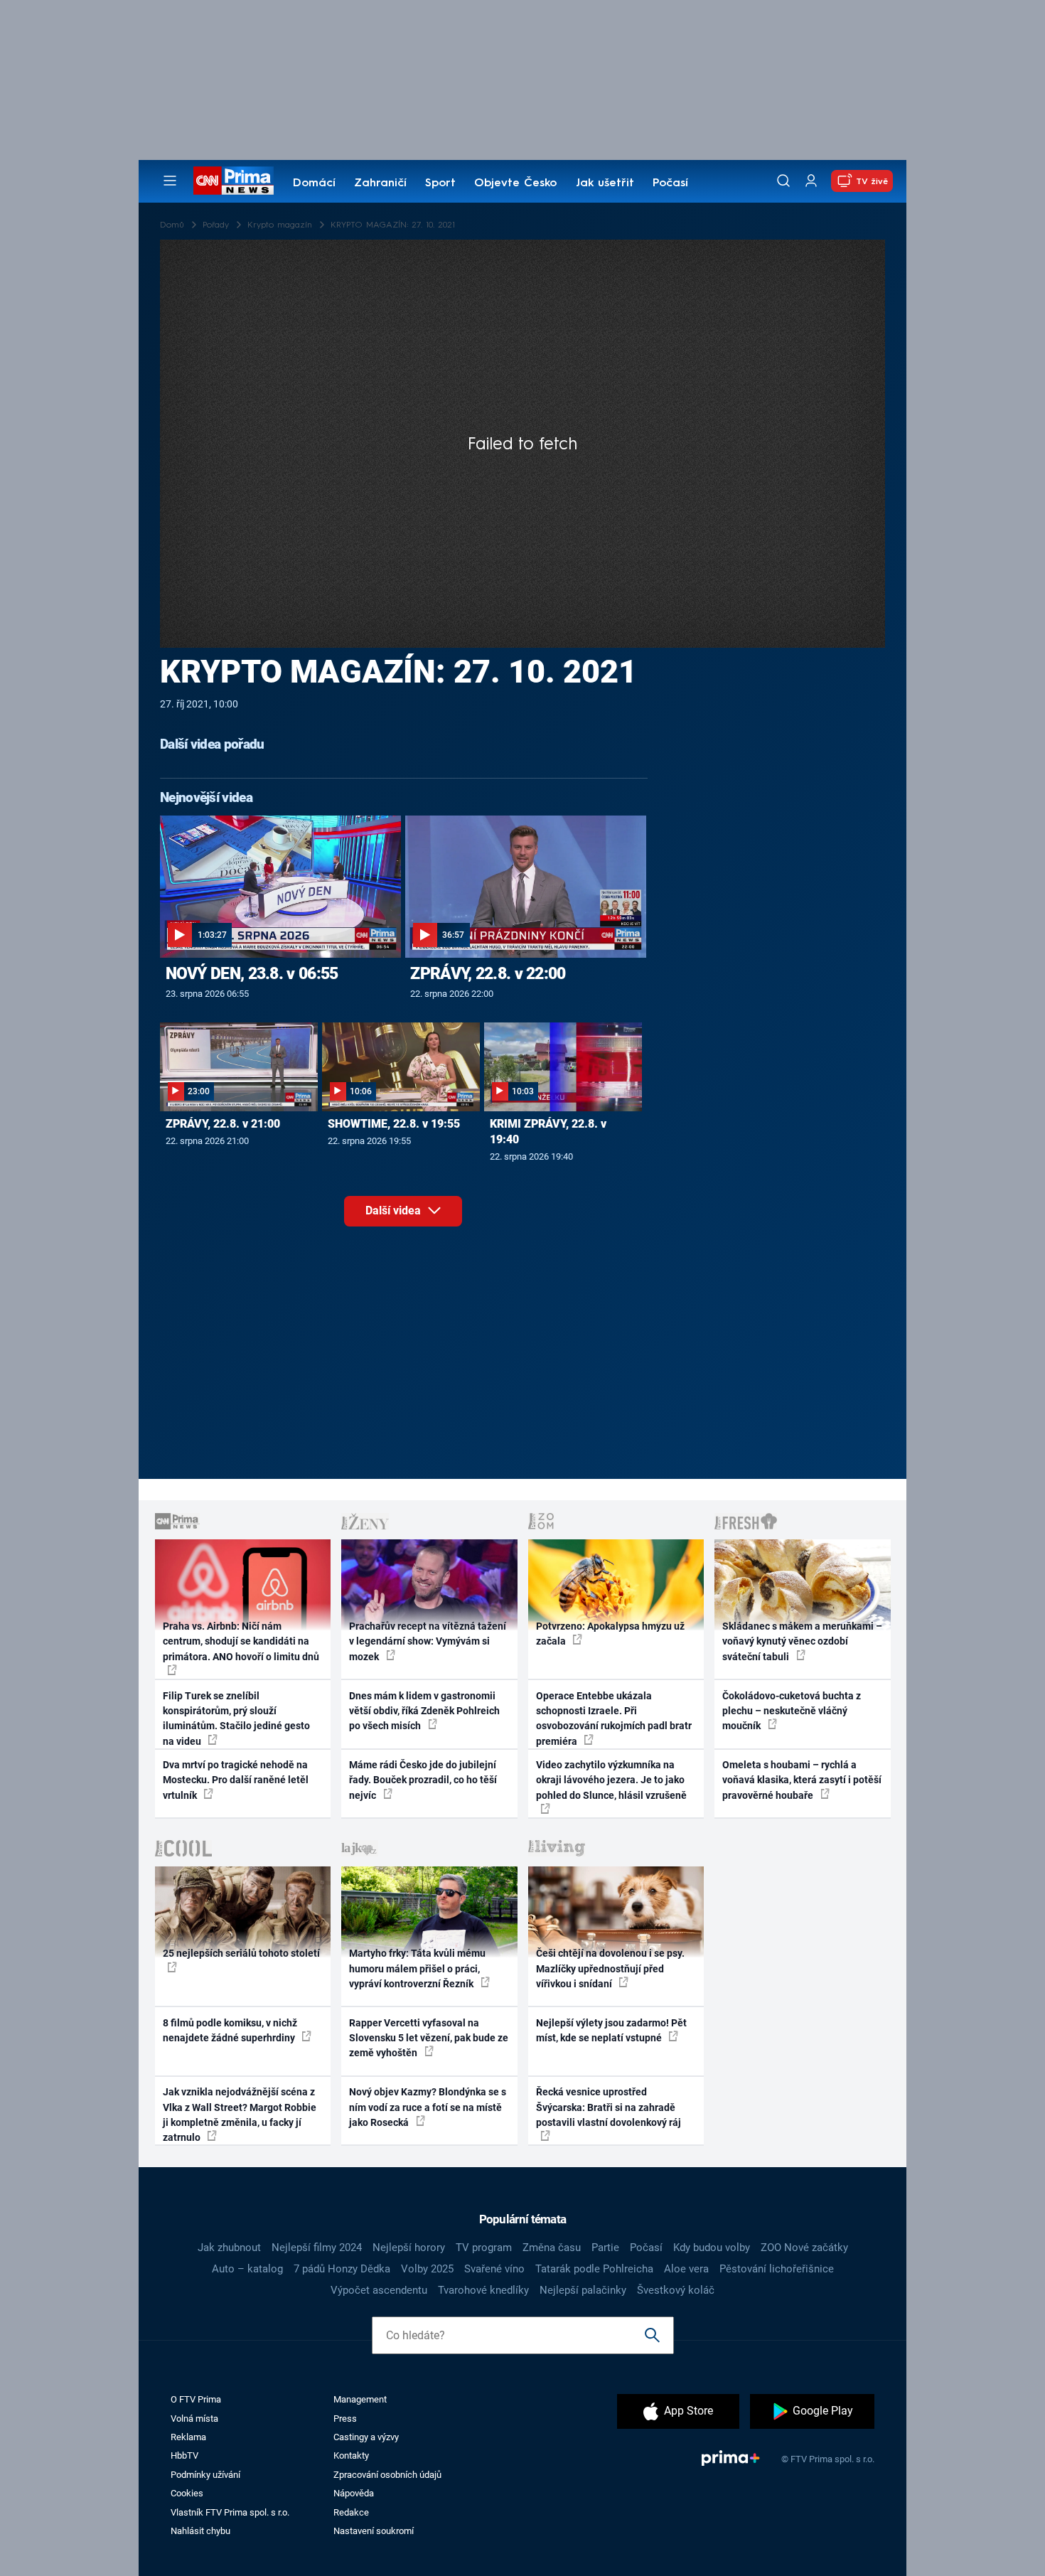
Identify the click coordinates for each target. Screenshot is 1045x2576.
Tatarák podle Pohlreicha (594, 2269)
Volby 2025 (427, 2269)
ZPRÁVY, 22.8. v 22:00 (488, 973)
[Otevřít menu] (170, 181)
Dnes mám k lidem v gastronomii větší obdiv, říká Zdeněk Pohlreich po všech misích (424, 1711)
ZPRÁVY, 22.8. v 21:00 (223, 1124)
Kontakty (351, 2455)
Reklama (188, 2437)
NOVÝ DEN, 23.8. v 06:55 (252, 973)
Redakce (351, 2512)
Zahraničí (380, 183)
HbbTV (184, 2455)
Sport (440, 183)
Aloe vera (686, 2269)
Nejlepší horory (409, 2248)
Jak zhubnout (229, 2248)
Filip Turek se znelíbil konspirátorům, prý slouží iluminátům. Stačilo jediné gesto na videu (236, 1719)
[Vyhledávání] (783, 181)
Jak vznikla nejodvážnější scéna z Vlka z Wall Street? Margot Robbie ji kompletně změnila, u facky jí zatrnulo (240, 2115)
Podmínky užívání (205, 2475)
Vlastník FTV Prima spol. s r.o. (230, 2512)
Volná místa (194, 2419)
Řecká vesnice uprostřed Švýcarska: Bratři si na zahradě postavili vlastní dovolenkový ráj (609, 2107)
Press (345, 2419)
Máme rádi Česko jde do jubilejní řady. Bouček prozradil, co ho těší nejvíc (423, 1780)
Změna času (552, 2248)
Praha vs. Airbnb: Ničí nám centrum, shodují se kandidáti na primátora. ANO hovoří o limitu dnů (241, 1641)
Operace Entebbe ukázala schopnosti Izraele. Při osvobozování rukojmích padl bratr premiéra (614, 1719)
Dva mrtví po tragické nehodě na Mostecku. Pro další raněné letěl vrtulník (236, 1780)
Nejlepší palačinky (583, 2290)
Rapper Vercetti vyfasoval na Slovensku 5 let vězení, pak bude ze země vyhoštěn (429, 2038)
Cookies (187, 2493)
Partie (605, 2248)
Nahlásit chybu (200, 2531)
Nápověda (354, 2493)
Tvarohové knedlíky (483, 2290)
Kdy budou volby (712, 2248)
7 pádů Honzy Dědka (342, 2269)
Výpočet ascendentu (379, 2290)
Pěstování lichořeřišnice (777, 2269)
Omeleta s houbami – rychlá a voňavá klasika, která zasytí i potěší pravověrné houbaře (802, 1780)
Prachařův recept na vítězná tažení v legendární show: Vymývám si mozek (428, 1641)
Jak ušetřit (605, 183)
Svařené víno (494, 2269)
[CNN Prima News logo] (234, 181)
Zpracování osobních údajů (387, 2475)
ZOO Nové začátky (804, 2248)
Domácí (314, 183)
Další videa (395, 1210)
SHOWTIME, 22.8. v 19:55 (394, 1124)
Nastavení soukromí (374, 2531)
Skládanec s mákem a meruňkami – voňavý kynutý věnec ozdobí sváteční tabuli (802, 1641)
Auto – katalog (247, 2269)
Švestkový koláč (676, 2290)
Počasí (670, 183)
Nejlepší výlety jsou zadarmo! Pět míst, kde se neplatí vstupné (611, 2030)
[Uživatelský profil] (811, 181)
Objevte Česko (515, 183)
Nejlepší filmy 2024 (317, 2248)
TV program (484, 2248)
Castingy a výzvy (366, 2437)
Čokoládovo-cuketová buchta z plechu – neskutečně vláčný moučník (792, 1711)
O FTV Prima (196, 2399)
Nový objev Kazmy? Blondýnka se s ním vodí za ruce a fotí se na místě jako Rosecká (428, 2107)
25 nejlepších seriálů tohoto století (241, 1953)
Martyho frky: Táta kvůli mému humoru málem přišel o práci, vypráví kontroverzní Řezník (417, 1968)
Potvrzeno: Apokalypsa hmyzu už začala (610, 1634)
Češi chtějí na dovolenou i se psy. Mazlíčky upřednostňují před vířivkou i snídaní (610, 1968)
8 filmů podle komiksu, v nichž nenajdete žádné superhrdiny (230, 2030)
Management (360, 2399)
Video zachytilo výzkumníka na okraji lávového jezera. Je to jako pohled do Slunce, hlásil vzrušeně (611, 1780)
